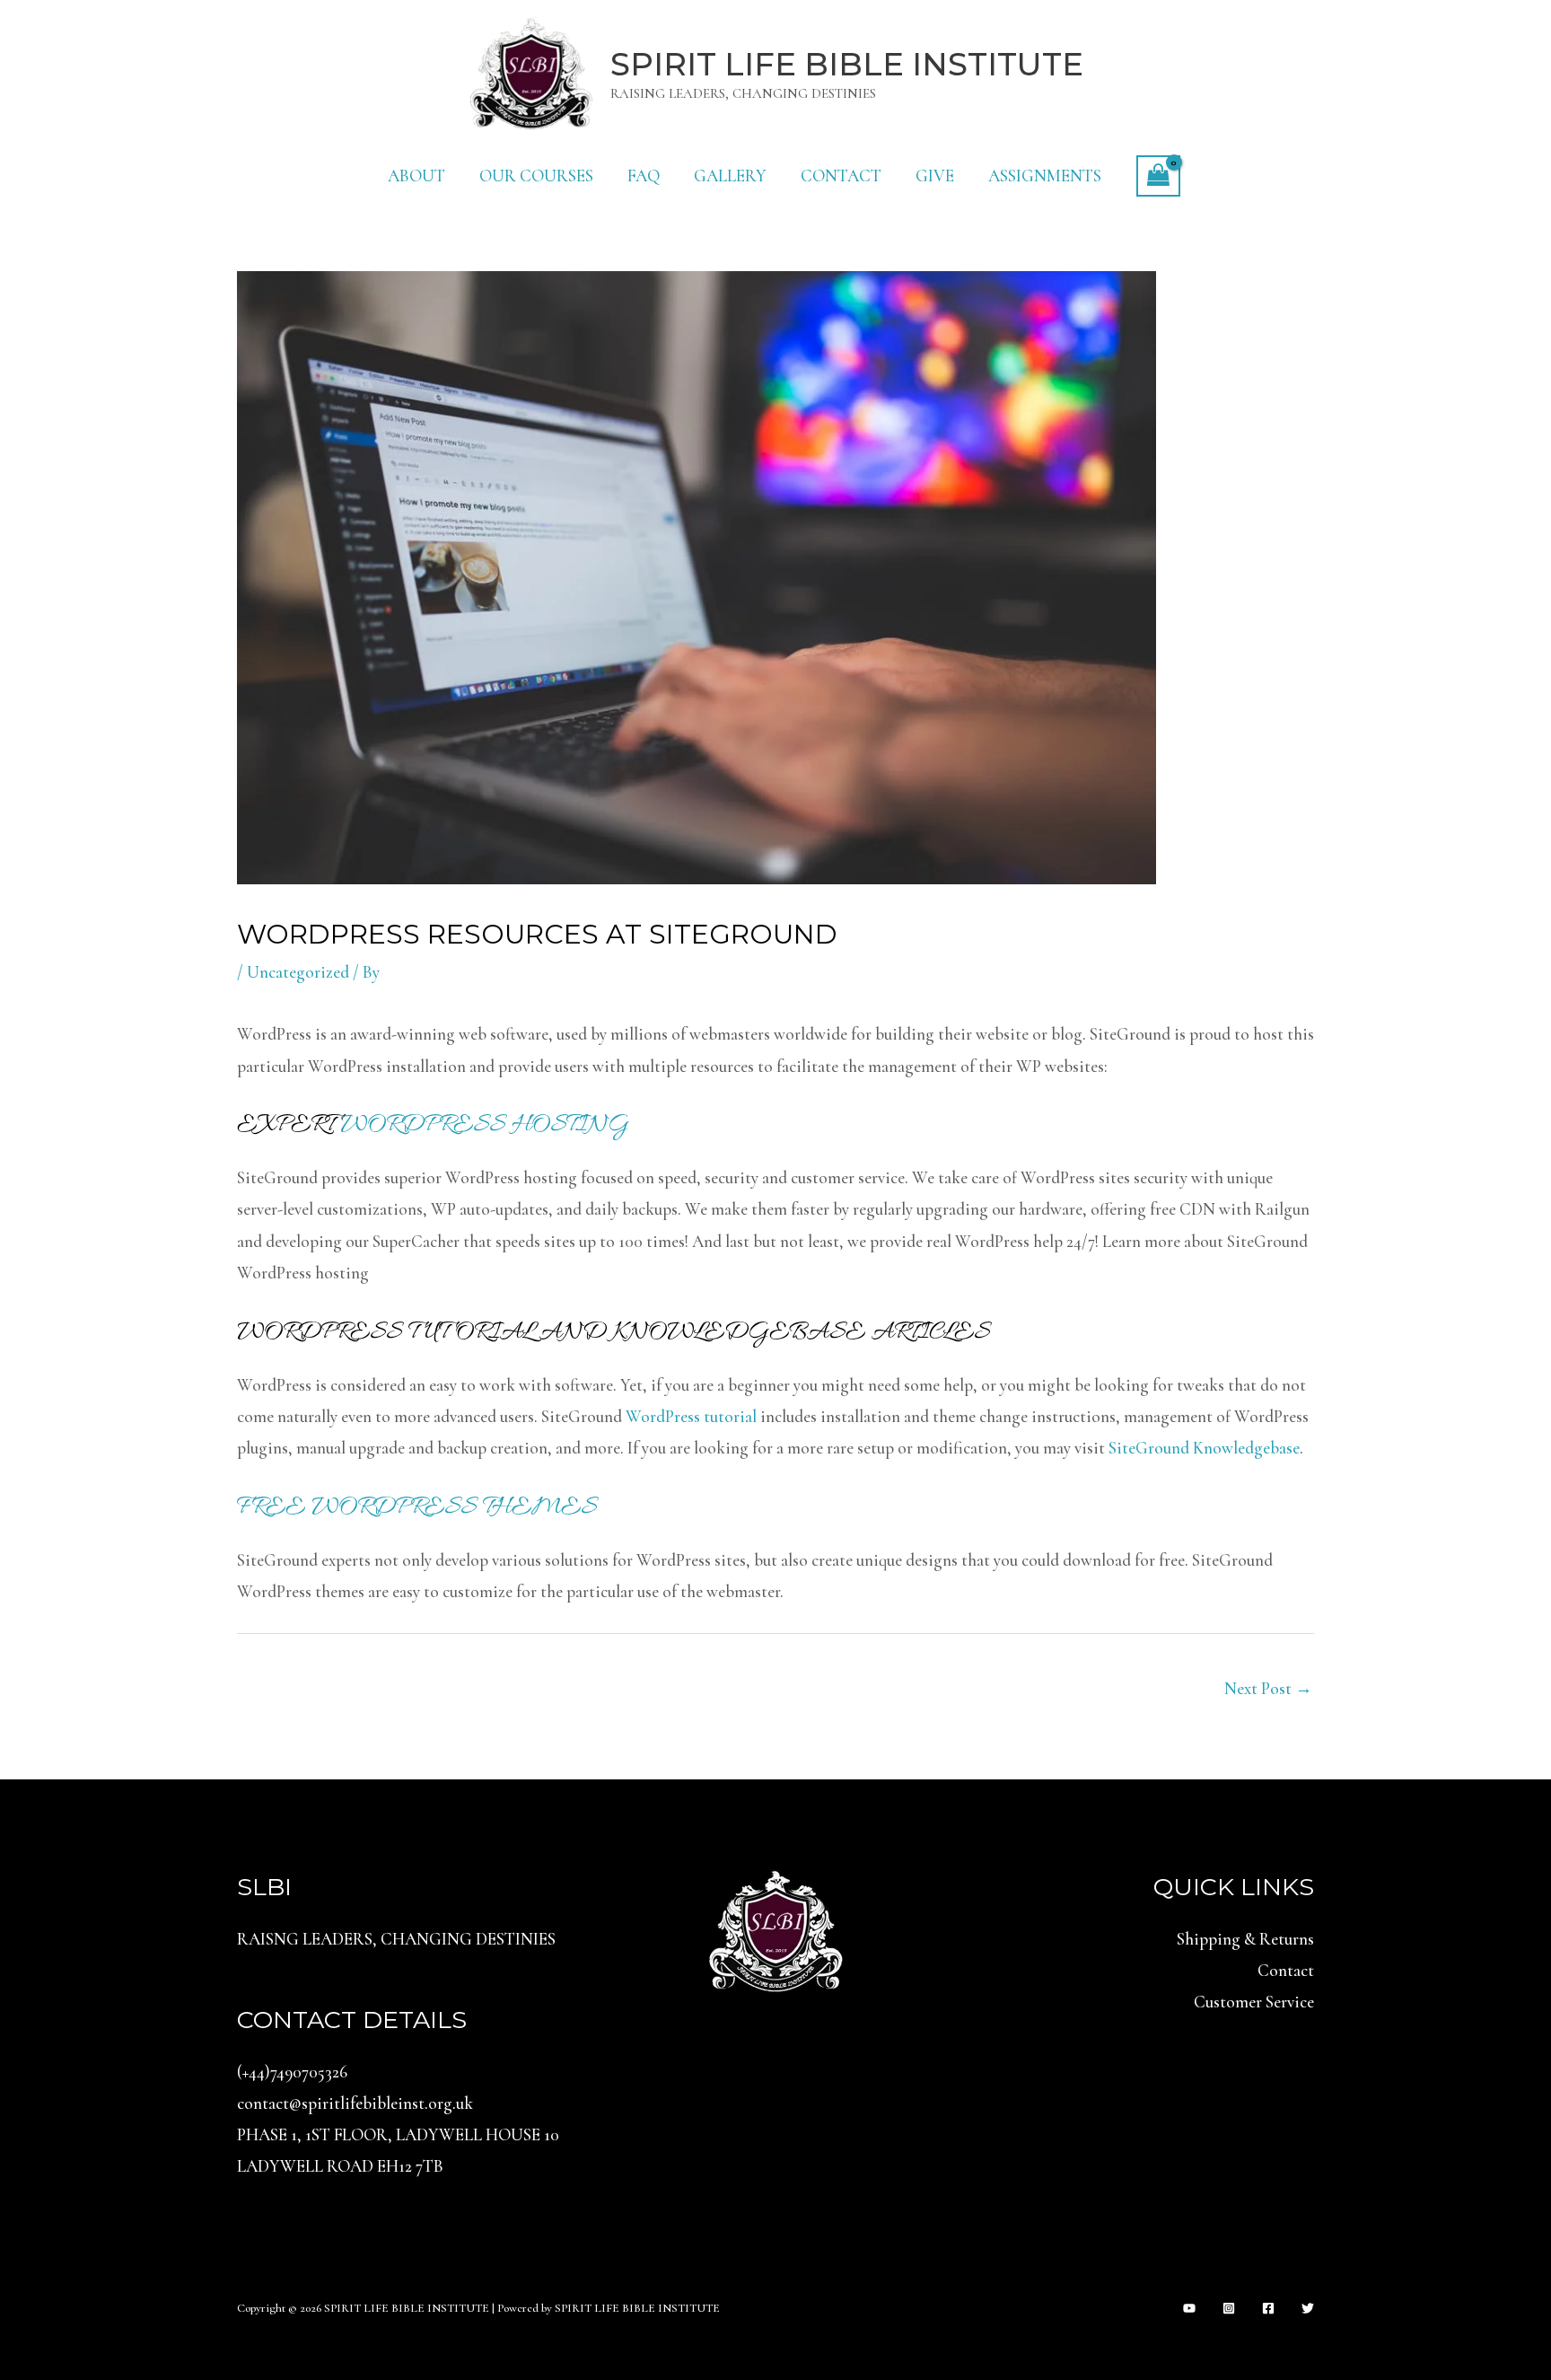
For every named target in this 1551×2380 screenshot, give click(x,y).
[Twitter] (1308, 2308)
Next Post (1268, 1688)
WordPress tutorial (691, 1416)
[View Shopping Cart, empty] (1158, 176)
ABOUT (416, 176)
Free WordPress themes (417, 1508)
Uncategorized (298, 972)
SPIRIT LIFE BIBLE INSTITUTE (847, 64)
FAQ (644, 176)
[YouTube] (1189, 2308)
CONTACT (841, 176)
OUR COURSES (536, 176)
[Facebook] (1268, 2308)
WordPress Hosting (485, 1126)
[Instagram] (1229, 2308)
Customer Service (1254, 2002)
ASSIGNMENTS (1045, 176)
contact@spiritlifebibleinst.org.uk (355, 2103)
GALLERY (730, 176)
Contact (1286, 1970)
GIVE (935, 176)
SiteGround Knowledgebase (1204, 1448)
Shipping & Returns (1245, 1939)
